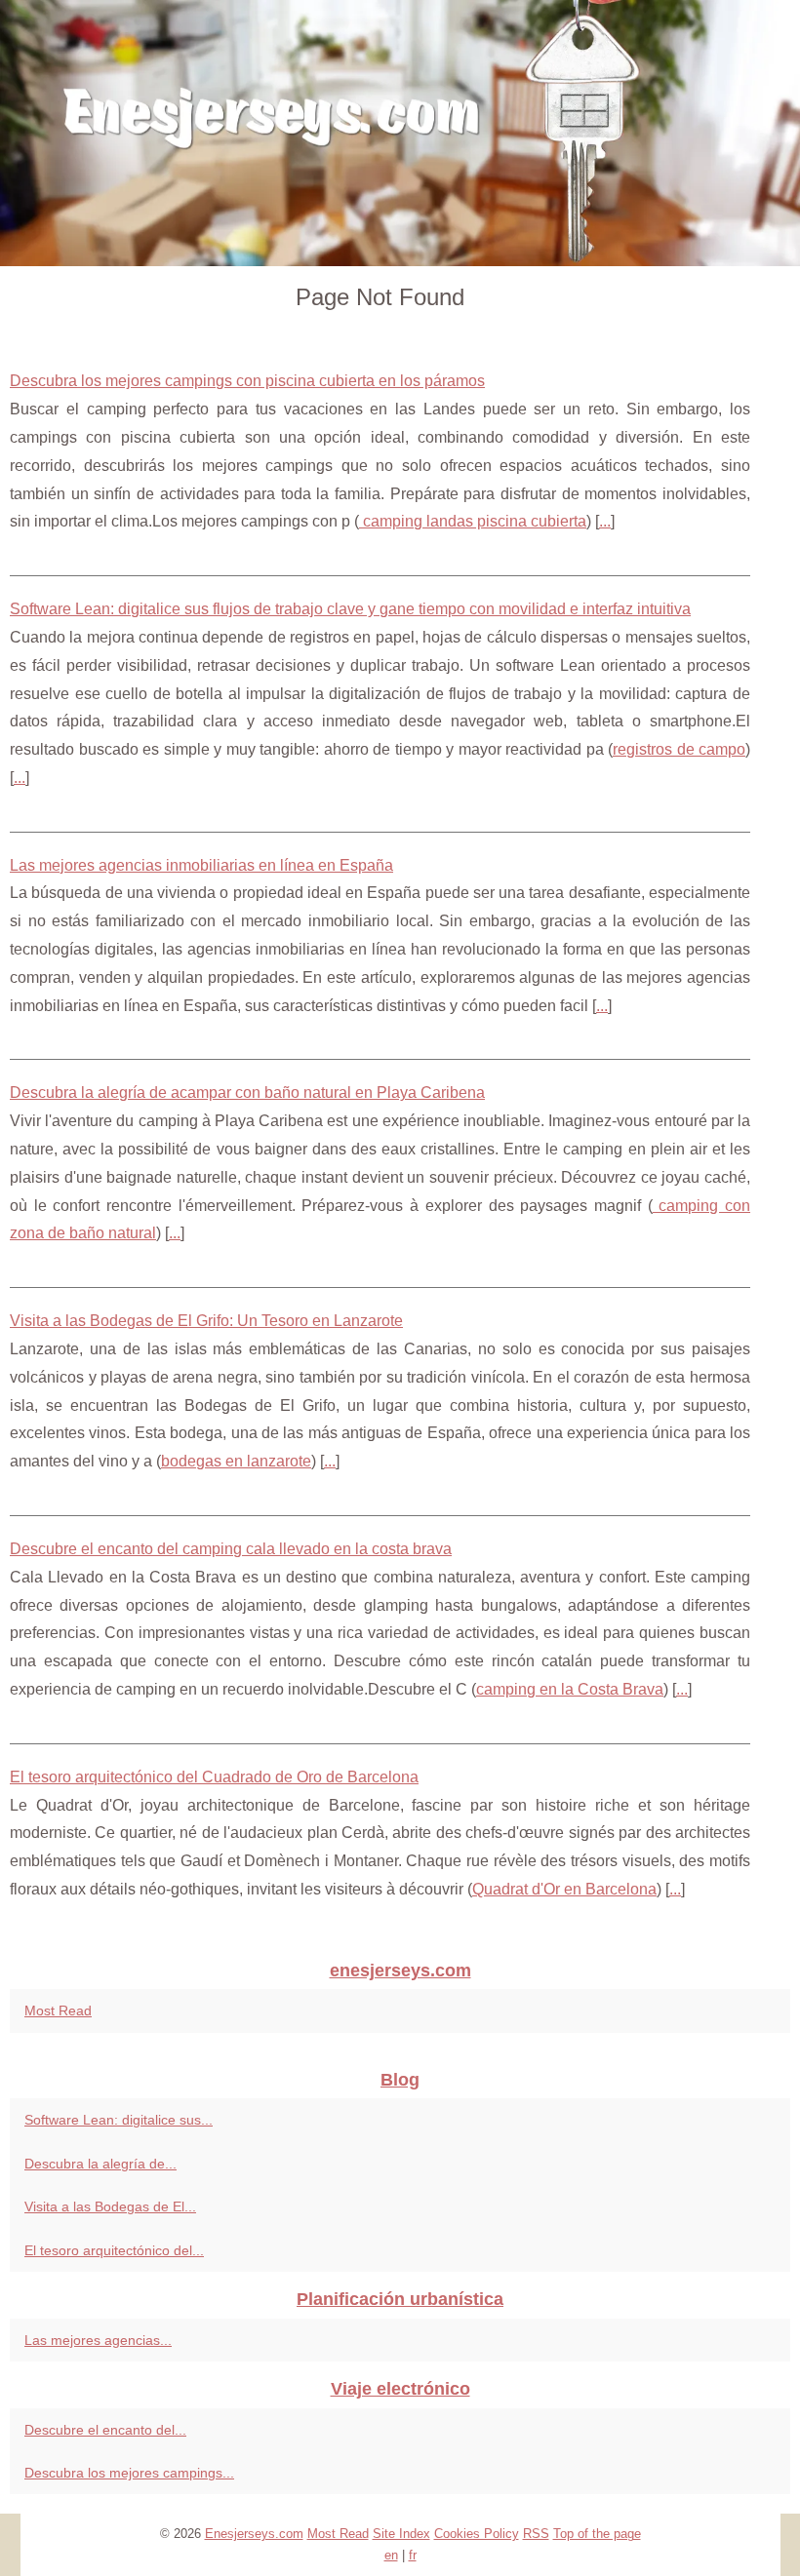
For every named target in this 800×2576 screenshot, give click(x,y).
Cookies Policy (477, 2534)
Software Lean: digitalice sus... (119, 2120)
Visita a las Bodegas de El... (110, 2206)
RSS (536, 2534)
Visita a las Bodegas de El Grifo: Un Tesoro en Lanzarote (206, 1321)
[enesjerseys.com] (400, 133)
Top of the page (597, 2534)
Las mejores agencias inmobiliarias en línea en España (201, 865)
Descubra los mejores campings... (129, 2473)
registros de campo (679, 749)
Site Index (401, 2534)
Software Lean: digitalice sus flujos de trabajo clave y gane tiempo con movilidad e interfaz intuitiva (350, 609)
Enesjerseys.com (254, 2534)
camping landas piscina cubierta (473, 521)
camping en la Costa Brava (570, 1689)
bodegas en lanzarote (236, 1461)
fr (413, 2555)
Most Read (58, 2010)
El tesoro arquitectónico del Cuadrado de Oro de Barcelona (214, 1777)
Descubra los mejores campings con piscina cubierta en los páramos (247, 381)
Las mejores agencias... (98, 2340)
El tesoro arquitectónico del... (114, 2250)
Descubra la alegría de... (100, 2164)
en (391, 2555)
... (605, 521)
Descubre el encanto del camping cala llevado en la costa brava (231, 1549)
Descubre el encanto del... (105, 2430)
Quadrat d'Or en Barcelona (564, 1889)
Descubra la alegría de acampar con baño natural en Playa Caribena (247, 1093)
